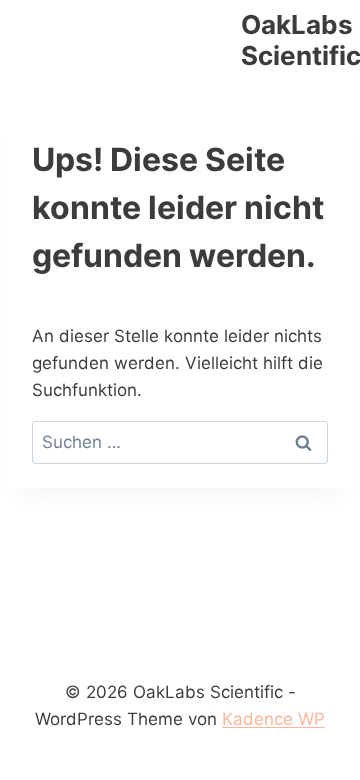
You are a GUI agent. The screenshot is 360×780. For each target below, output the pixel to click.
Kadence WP (273, 719)
